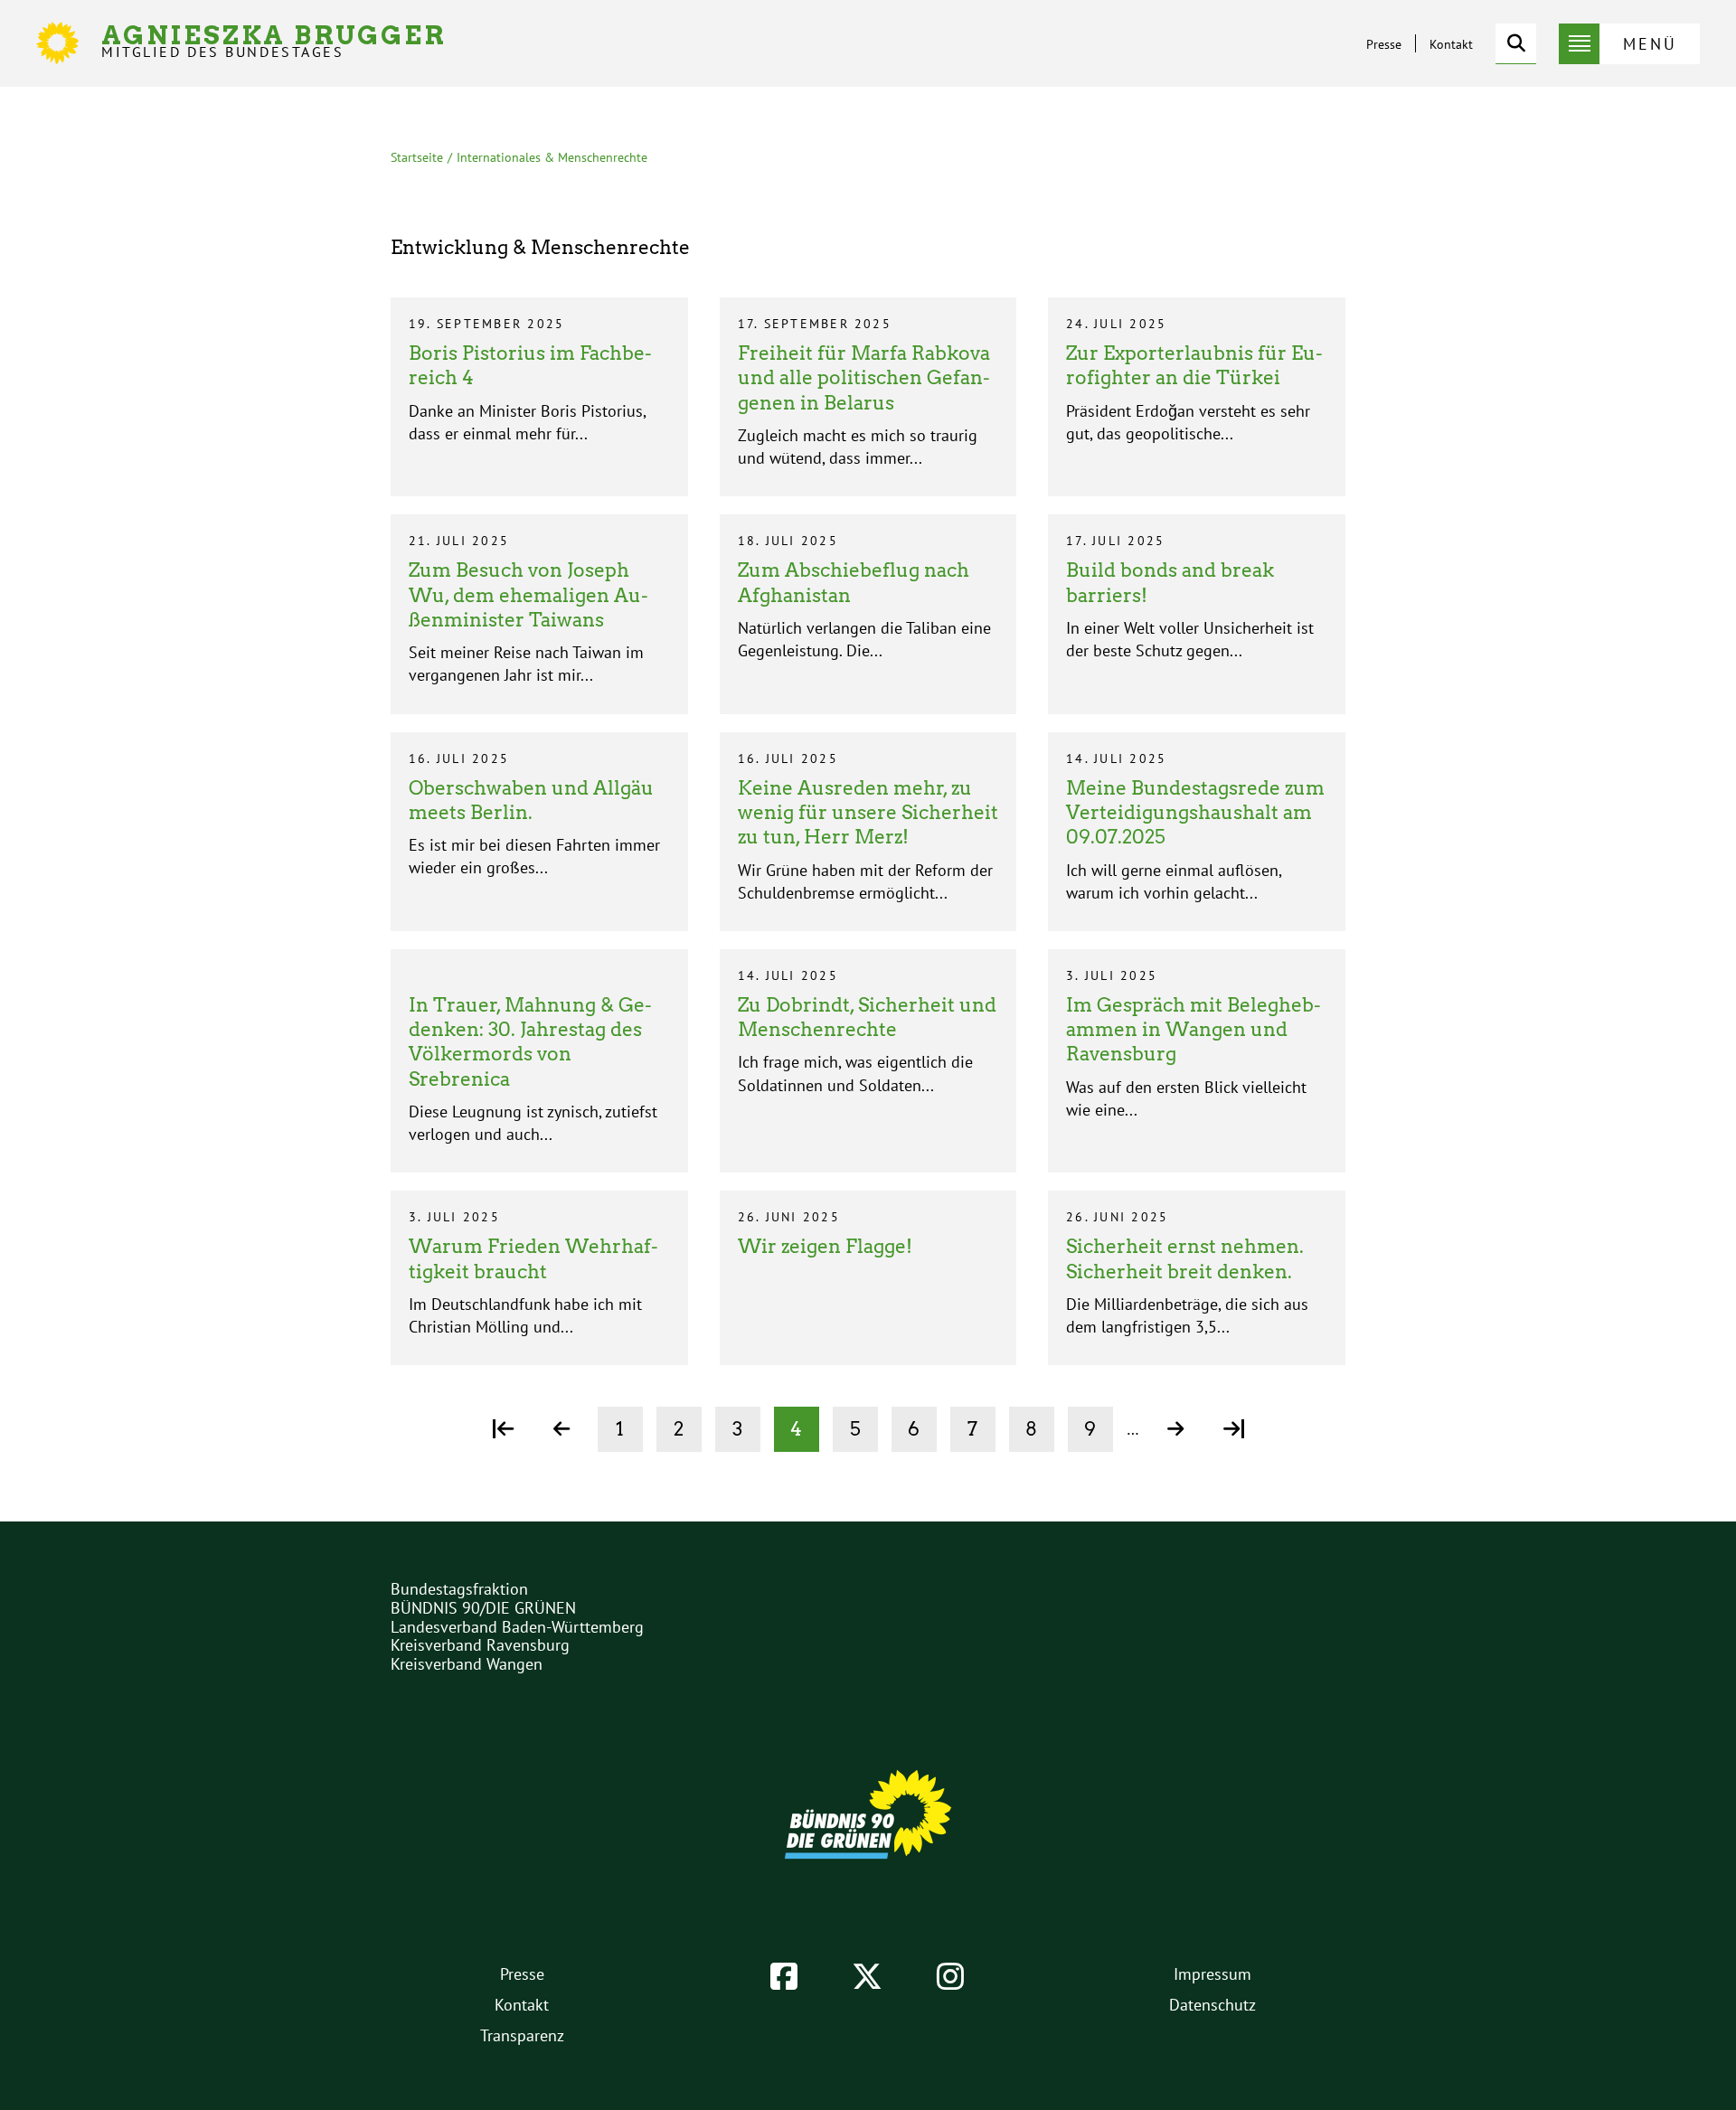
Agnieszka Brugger (274, 41)
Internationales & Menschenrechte (552, 157)
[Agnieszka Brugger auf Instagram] (950, 1976)
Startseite (417, 157)
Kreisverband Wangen (467, 1664)
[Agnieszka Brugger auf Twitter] (867, 1976)
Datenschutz (1212, 2005)
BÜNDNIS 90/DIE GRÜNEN (483, 1608)
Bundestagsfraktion (459, 1589)
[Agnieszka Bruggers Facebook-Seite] (784, 1976)
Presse (1384, 44)
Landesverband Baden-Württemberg (517, 1627)
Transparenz (522, 2035)
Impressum (1212, 1974)
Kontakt (1451, 44)
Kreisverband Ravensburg (480, 1645)
